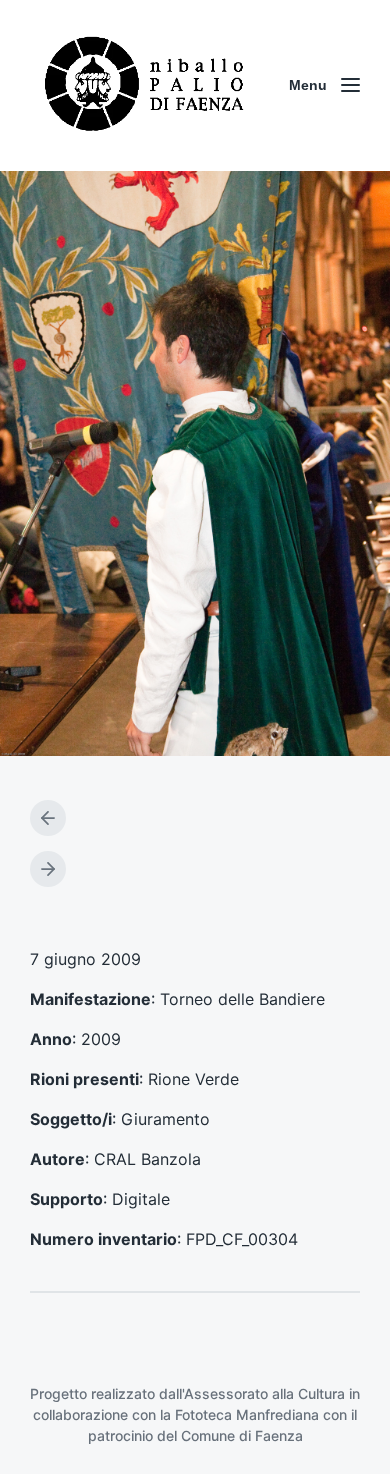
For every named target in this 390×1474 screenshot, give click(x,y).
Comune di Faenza (242, 1435)
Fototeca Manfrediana (247, 1414)
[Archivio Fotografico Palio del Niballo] (145, 85)
